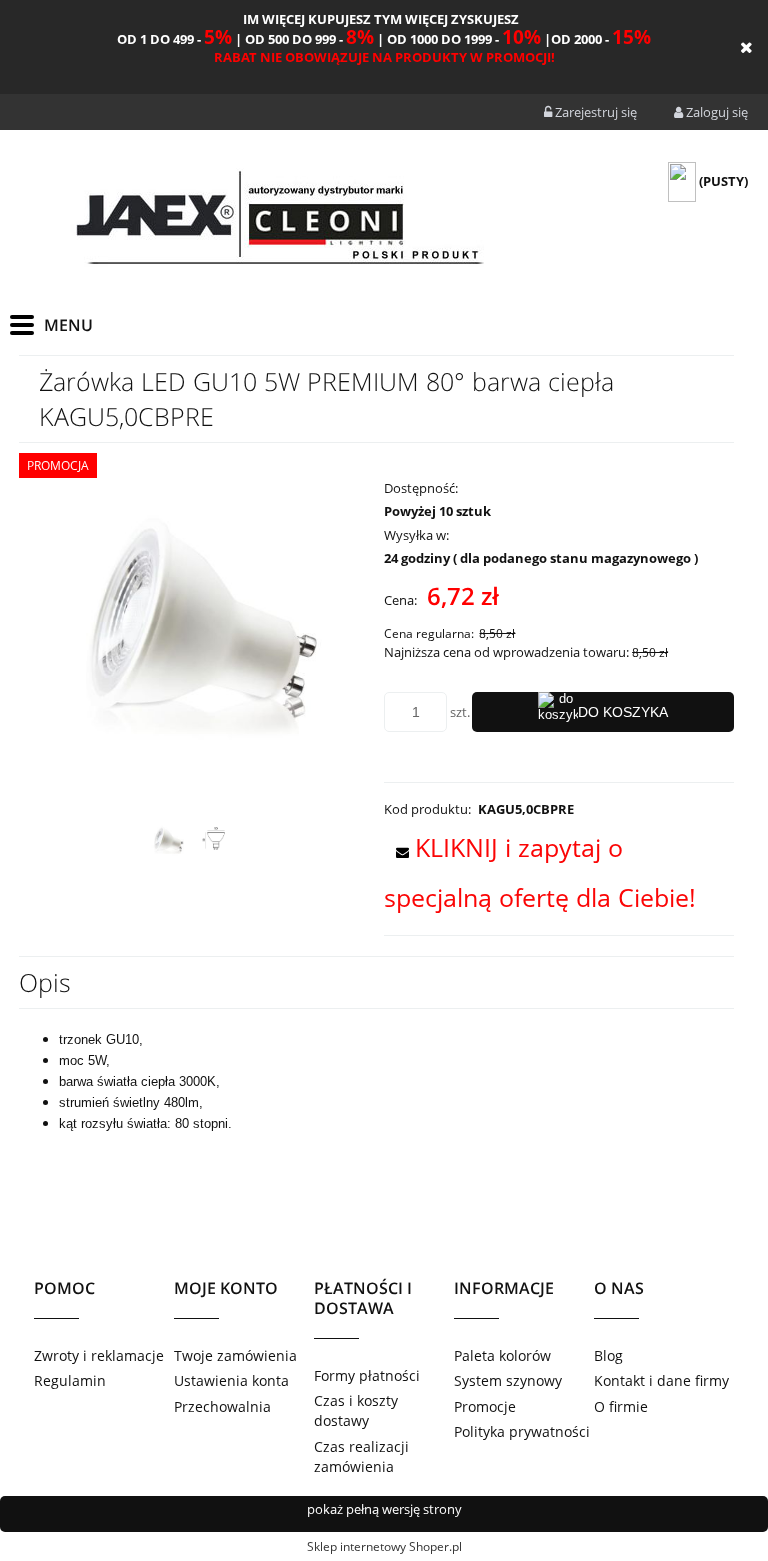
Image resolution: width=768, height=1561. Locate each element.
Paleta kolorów (502, 1355)
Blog (608, 1355)
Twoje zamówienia (235, 1355)
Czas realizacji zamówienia (361, 1456)
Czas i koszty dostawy (356, 1410)
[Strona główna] (278, 221)
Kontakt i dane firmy (661, 1380)
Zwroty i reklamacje (99, 1355)
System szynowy (508, 1380)
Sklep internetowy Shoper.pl (384, 1546)
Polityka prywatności (522, 1431)
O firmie (621, 1406)
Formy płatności (367, 1375)
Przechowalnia (222, 1406)
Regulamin (70, 1380)
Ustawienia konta (231, 1380)
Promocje (485, 1406)
